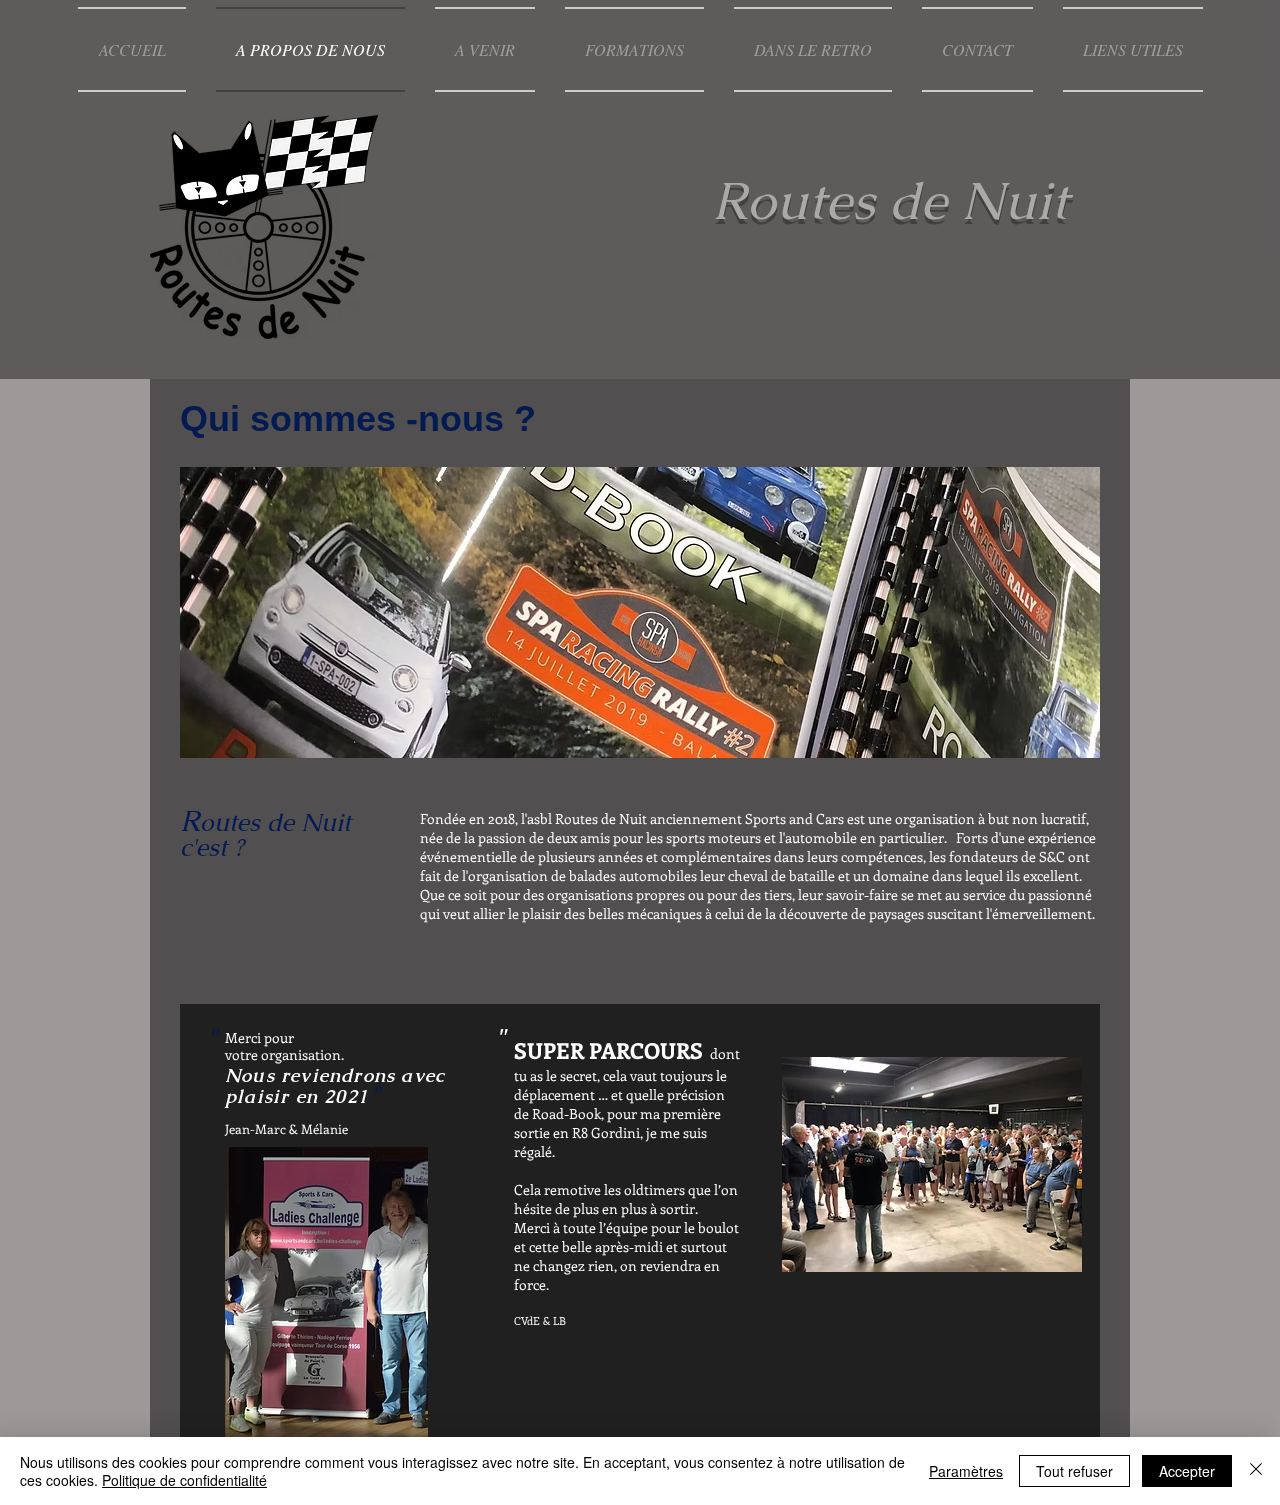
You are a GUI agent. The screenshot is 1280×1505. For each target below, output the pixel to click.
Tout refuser (1074, 1471)
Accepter (1187, 1471)
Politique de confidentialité (184, 1480)
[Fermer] (1256, 1471)
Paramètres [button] (966, 1471)
